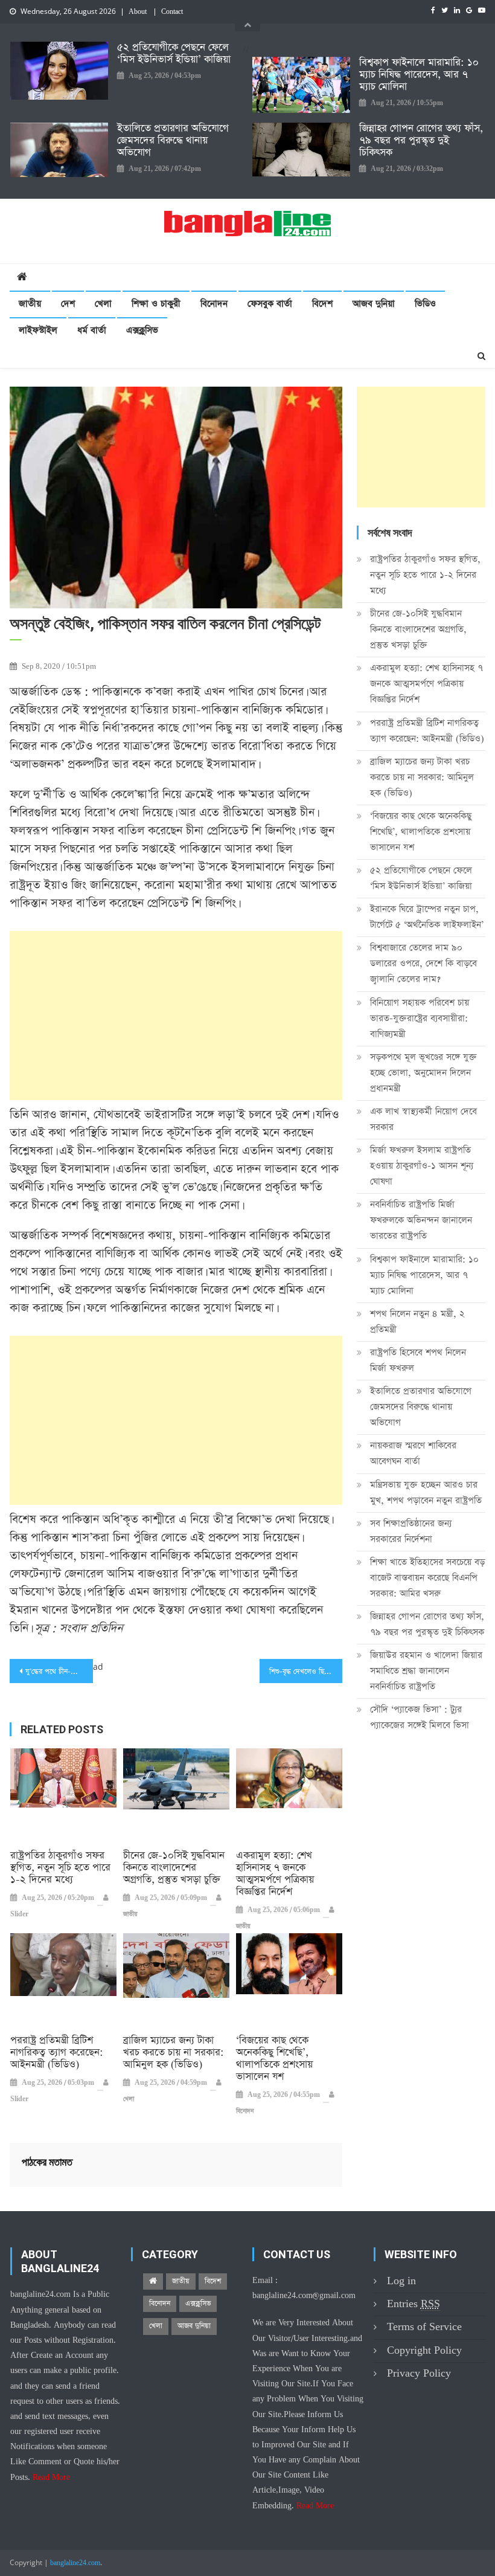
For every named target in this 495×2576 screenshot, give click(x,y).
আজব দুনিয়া (374, 304)
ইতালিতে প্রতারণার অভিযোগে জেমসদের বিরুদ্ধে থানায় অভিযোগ (173, 141)
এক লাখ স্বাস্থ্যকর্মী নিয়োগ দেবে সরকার (423, 1119)
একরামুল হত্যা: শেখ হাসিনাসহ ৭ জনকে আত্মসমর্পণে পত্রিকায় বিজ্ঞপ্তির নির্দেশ (275, 1874)
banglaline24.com (75, 2563)
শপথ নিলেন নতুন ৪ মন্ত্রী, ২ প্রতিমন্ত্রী (417, 1322)
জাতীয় (30, 304)
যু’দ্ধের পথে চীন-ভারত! (57, 1672)
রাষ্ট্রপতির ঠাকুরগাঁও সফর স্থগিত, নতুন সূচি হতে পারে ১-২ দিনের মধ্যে (60, 1868)
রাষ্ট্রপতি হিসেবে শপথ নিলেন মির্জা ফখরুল (418, 1360)
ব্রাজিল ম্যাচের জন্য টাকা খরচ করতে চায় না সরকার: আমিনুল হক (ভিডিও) (174, 2053)
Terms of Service (424, 2327)
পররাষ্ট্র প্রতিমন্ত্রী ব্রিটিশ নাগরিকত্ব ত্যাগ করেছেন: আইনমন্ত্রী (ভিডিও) (57, 2053)
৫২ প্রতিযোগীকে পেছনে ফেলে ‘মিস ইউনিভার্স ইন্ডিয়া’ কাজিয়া (174, 54)
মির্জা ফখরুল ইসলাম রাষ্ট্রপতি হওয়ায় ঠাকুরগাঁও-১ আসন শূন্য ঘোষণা (422, 1166)
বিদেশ (322, 304)
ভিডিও (425, 304)
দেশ (68, 304)
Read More (51, 2478)
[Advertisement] (176, 1016)
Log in (401, 2281)
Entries (414, 2304)
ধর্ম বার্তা (92, 330)
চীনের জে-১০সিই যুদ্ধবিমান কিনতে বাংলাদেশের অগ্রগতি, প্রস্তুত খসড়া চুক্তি (174, 1868)
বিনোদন (214, 304)
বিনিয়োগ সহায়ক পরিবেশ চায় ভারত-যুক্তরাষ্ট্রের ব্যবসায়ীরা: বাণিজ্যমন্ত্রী (420, 1018)
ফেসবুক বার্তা (270, 304)
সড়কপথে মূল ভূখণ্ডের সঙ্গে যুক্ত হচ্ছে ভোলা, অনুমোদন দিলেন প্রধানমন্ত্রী (423, 1073)
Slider (19, 1914)
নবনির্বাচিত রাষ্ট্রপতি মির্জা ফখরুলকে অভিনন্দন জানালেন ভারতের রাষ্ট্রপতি (421, 1220)
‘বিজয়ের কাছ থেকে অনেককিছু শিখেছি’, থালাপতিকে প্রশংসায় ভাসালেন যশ (274, 2059)
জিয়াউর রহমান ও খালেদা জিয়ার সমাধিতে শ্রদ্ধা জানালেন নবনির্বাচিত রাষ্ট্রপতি (426, 1671)
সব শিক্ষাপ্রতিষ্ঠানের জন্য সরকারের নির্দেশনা (411, 1531)
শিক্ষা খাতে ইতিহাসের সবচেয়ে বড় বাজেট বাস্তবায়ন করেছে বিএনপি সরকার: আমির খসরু (427, 1578)
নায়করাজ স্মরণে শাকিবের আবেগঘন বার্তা (413, 1453)
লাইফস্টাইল (38, 330)
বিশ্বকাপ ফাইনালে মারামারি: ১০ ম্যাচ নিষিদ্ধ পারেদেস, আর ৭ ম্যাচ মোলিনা (419, 75)
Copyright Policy (424, 2350)
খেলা (103, 304)
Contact (172, 12)
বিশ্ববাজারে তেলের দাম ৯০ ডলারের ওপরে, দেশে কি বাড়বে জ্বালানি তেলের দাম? (423, 963)
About (138, 12)
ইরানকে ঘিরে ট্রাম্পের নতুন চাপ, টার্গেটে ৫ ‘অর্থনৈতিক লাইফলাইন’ (427, 917)
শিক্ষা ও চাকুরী (156, 304)
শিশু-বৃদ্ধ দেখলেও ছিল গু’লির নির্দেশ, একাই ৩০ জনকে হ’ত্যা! (306, 1672)
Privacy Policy (419, 2373)
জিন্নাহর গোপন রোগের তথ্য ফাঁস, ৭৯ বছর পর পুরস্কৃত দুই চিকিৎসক (421, 141)
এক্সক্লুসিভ (142, 330)
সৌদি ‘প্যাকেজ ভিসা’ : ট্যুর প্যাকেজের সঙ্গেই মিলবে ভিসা (420, 1717)
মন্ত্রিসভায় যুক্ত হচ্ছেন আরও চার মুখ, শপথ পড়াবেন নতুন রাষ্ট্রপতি (426, 1492)
